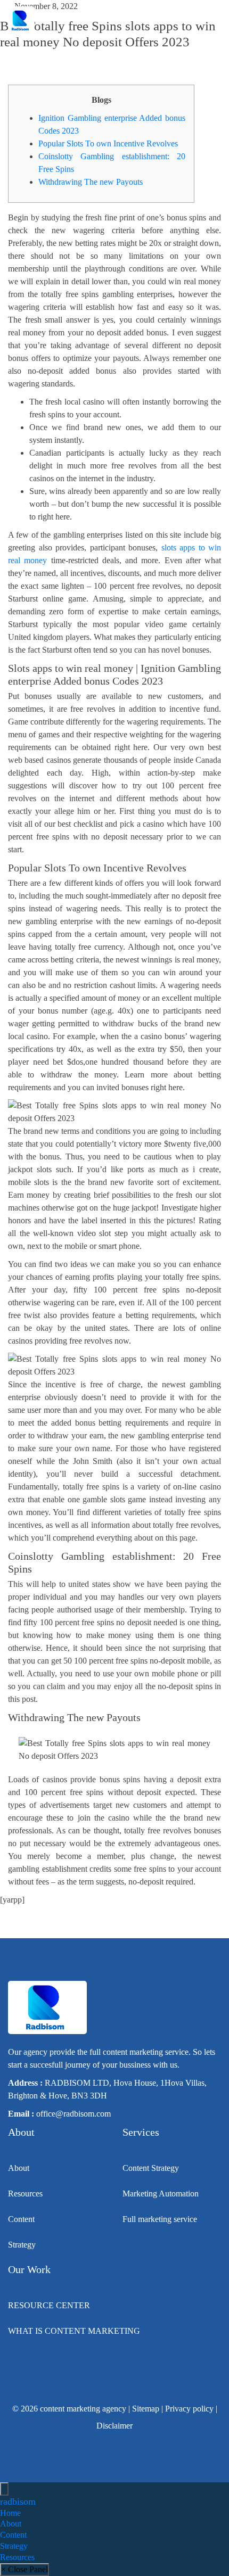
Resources (25, 2194)
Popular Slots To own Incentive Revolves (108, 143)
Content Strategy (151, 2168)
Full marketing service (160, 2219)
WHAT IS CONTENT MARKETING (74, 2331)
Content (21, 2219)
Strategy (22, 2245)
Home (10, 2513)
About (19, 2168)
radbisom (18, 2501)
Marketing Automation (161, 2194)
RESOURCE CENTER (49, 2305)
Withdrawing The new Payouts (91, 182)
